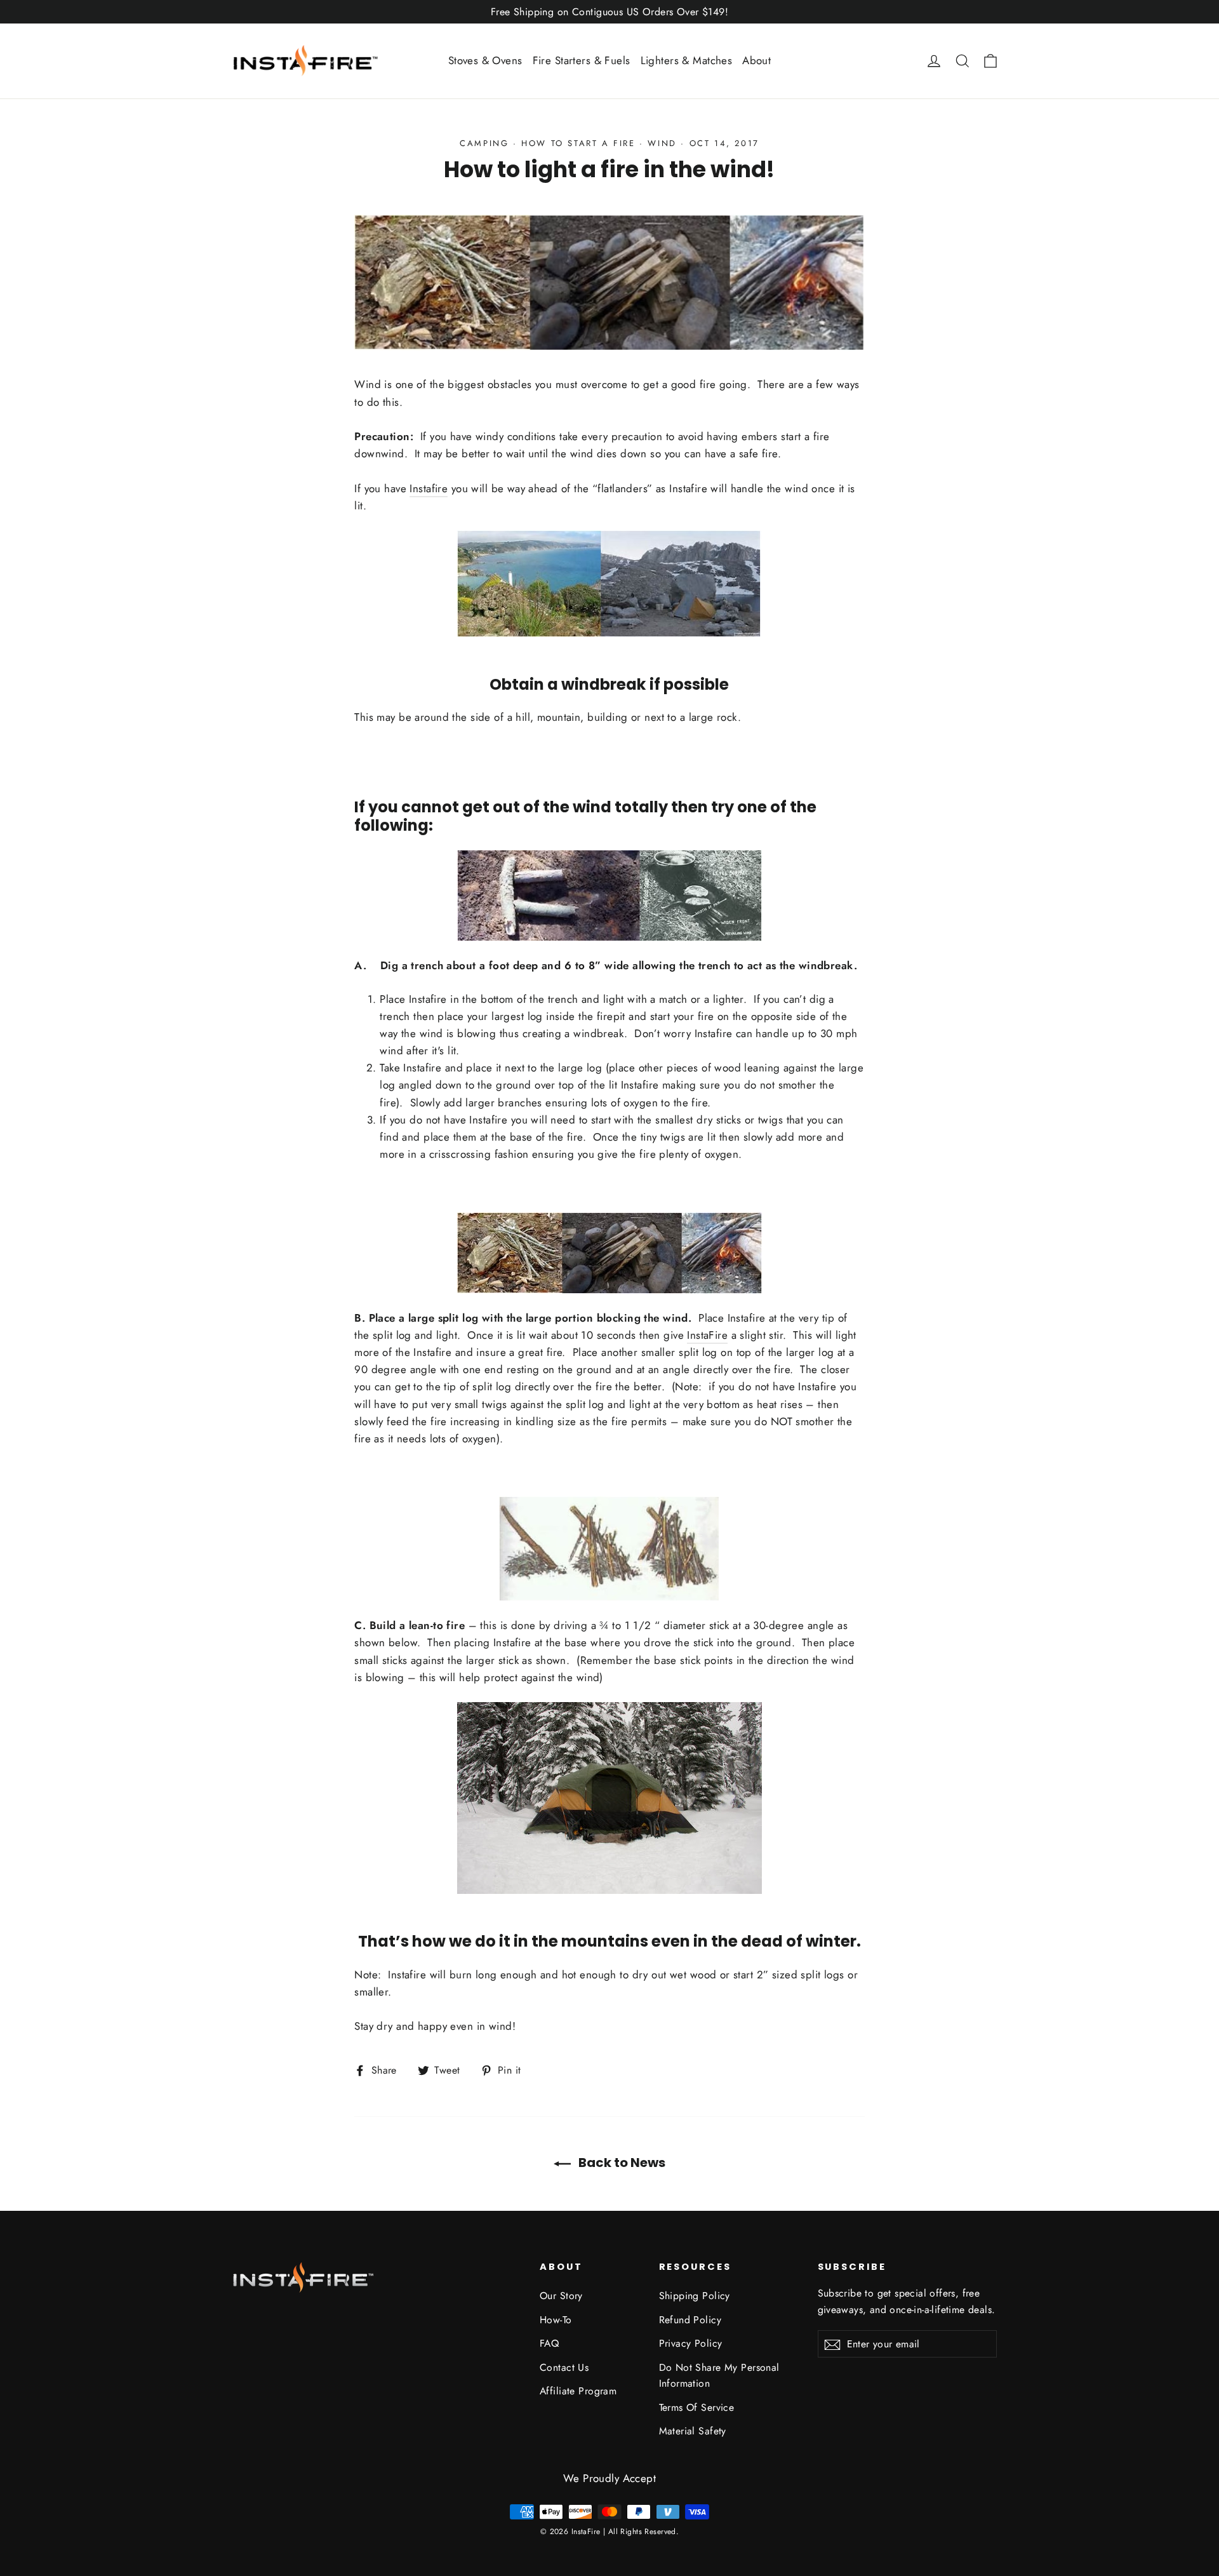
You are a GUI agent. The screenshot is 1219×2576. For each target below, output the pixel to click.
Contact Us (564, 2367)
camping (484, 143)
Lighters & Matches (687, 60)
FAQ (549, 2343)
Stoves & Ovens (485, 60)
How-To (556, 2320)
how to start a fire (578, 143)
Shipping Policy (695, 2296)
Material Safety (693, 2431)
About (756, 60)
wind (662, 143)
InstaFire (707, 1335)
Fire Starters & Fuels (582, 60)
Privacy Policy (691, 2343)
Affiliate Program (578, 2391)
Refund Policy (690, 2320)
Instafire (429, 488)
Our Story (561, 2296)
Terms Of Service (697, 2407)
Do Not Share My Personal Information (719, 2375)
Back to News (621, 2163)
